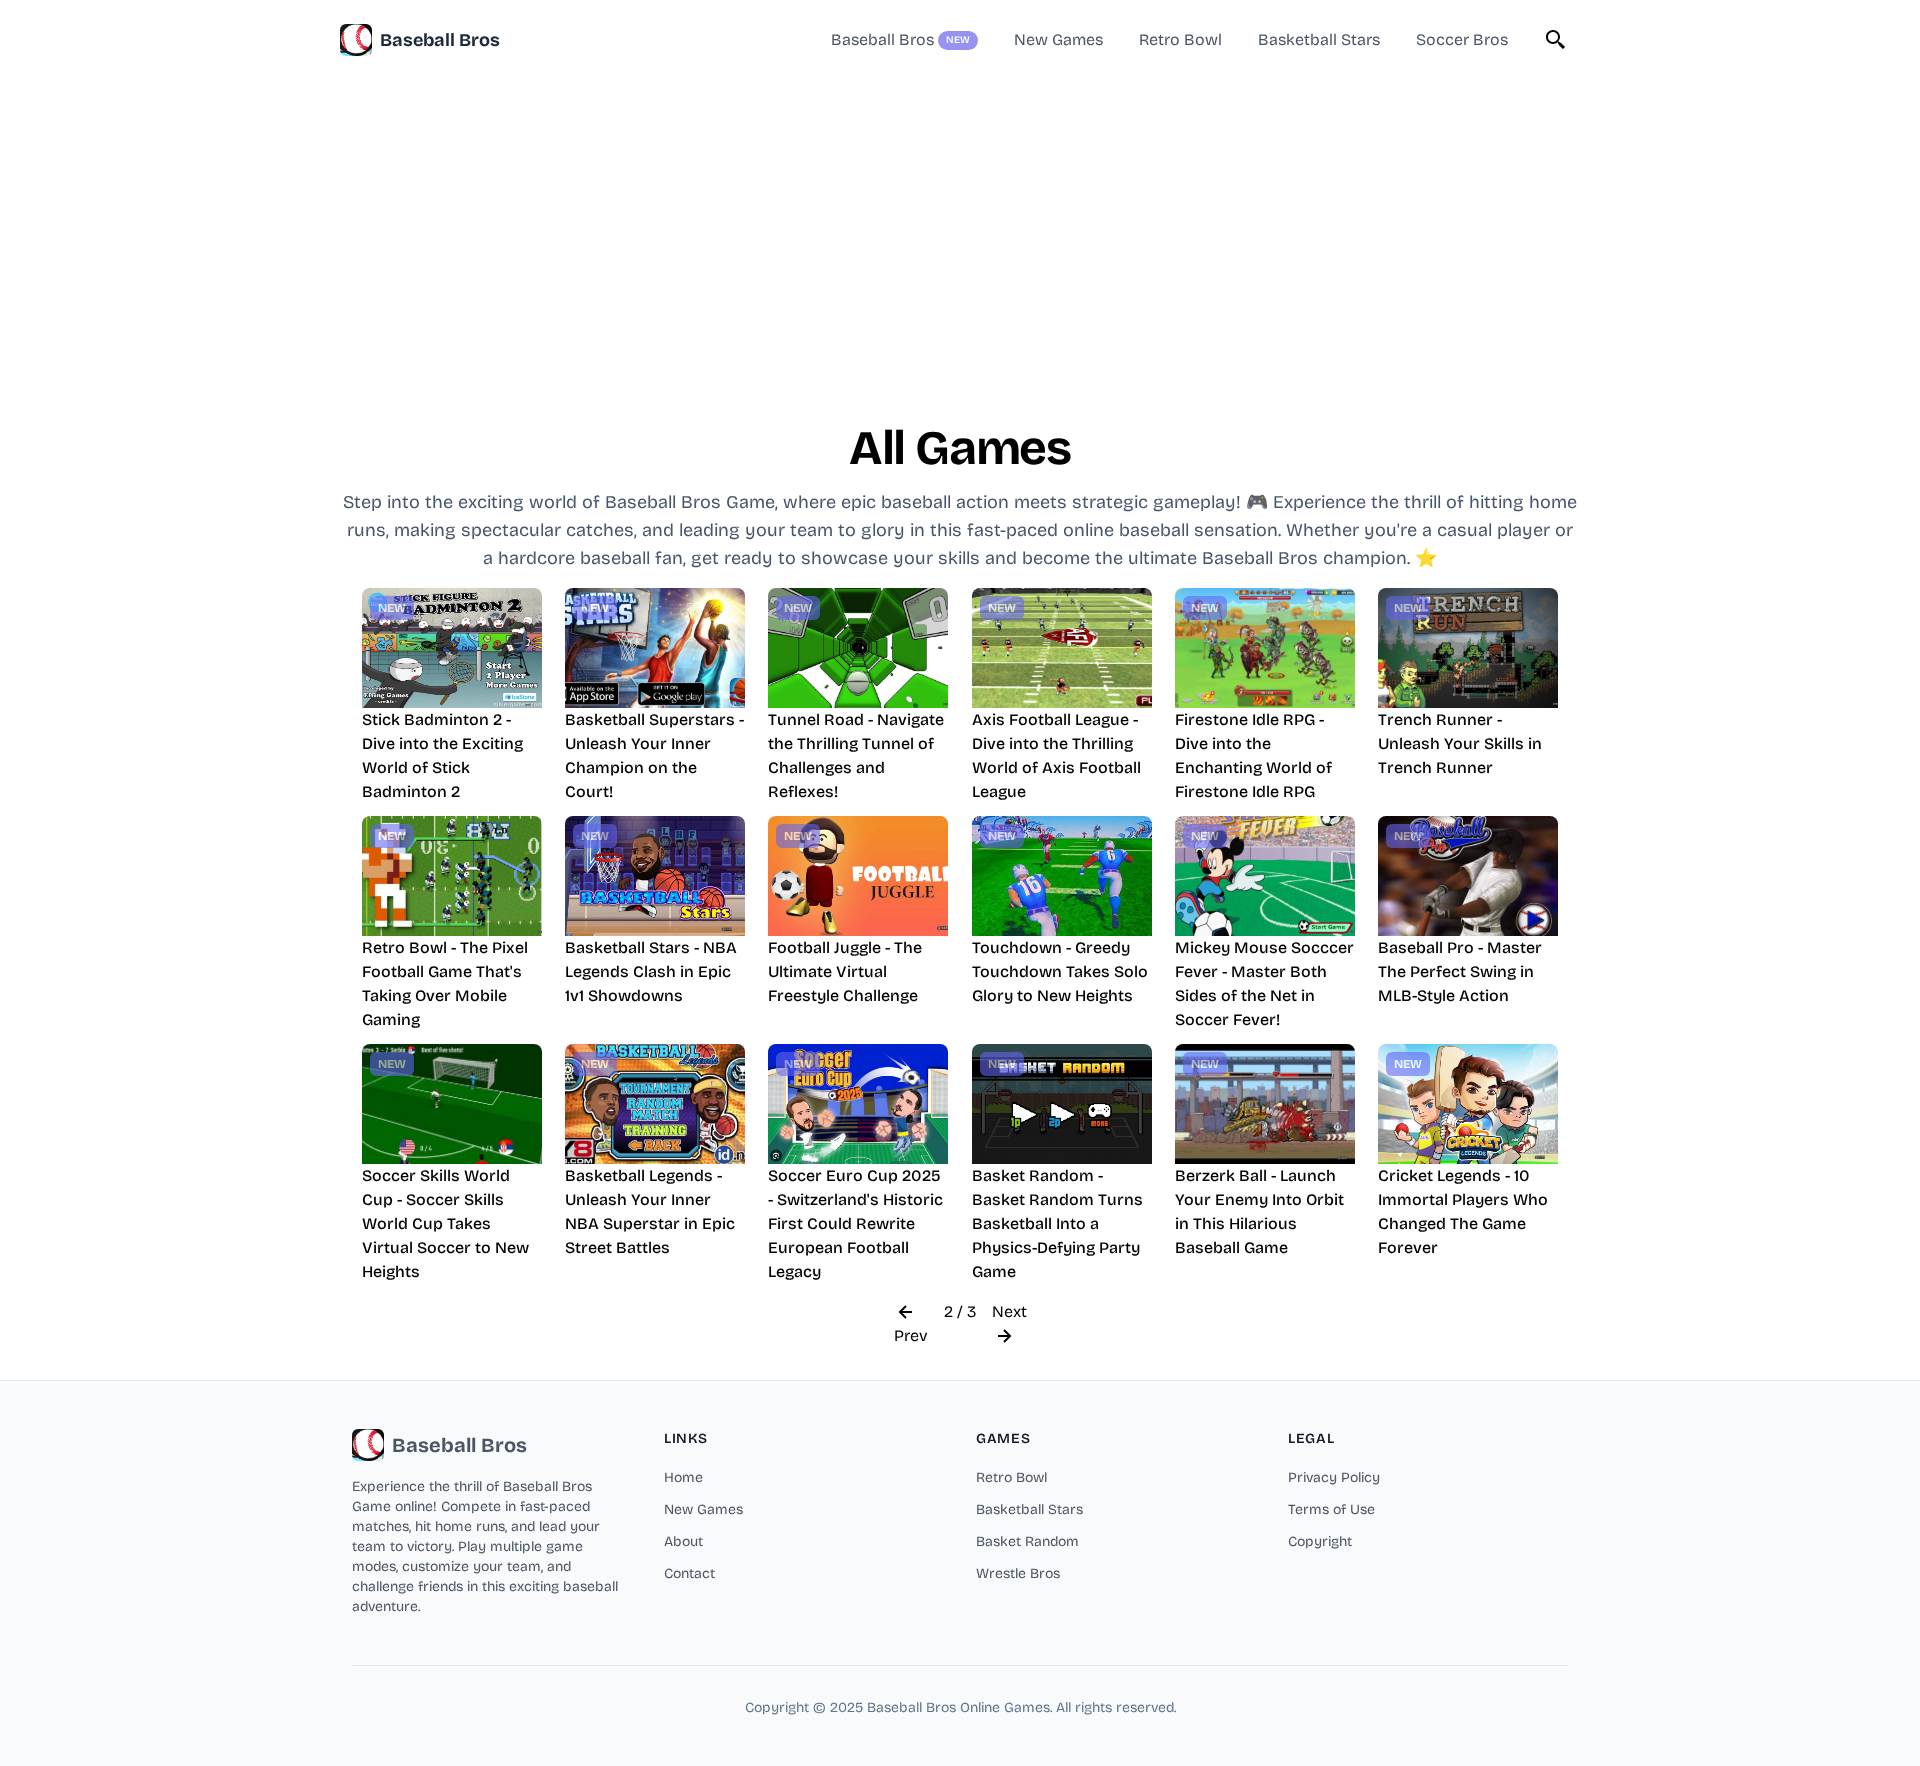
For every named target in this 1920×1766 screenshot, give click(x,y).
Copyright (1320, 1541)
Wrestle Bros (1018, 1573)
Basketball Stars (1029, 1509)
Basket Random (1027, 1541)
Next (1009, 1311)
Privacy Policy (1334, 1477)
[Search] (1556, 40)
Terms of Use (1331, 1509)
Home (683, 1477)
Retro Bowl (1011, 1477)
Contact (689, 1573)
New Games (703, 1509)
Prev (911, 1335)
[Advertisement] (960, 220)
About (683, 1541)
